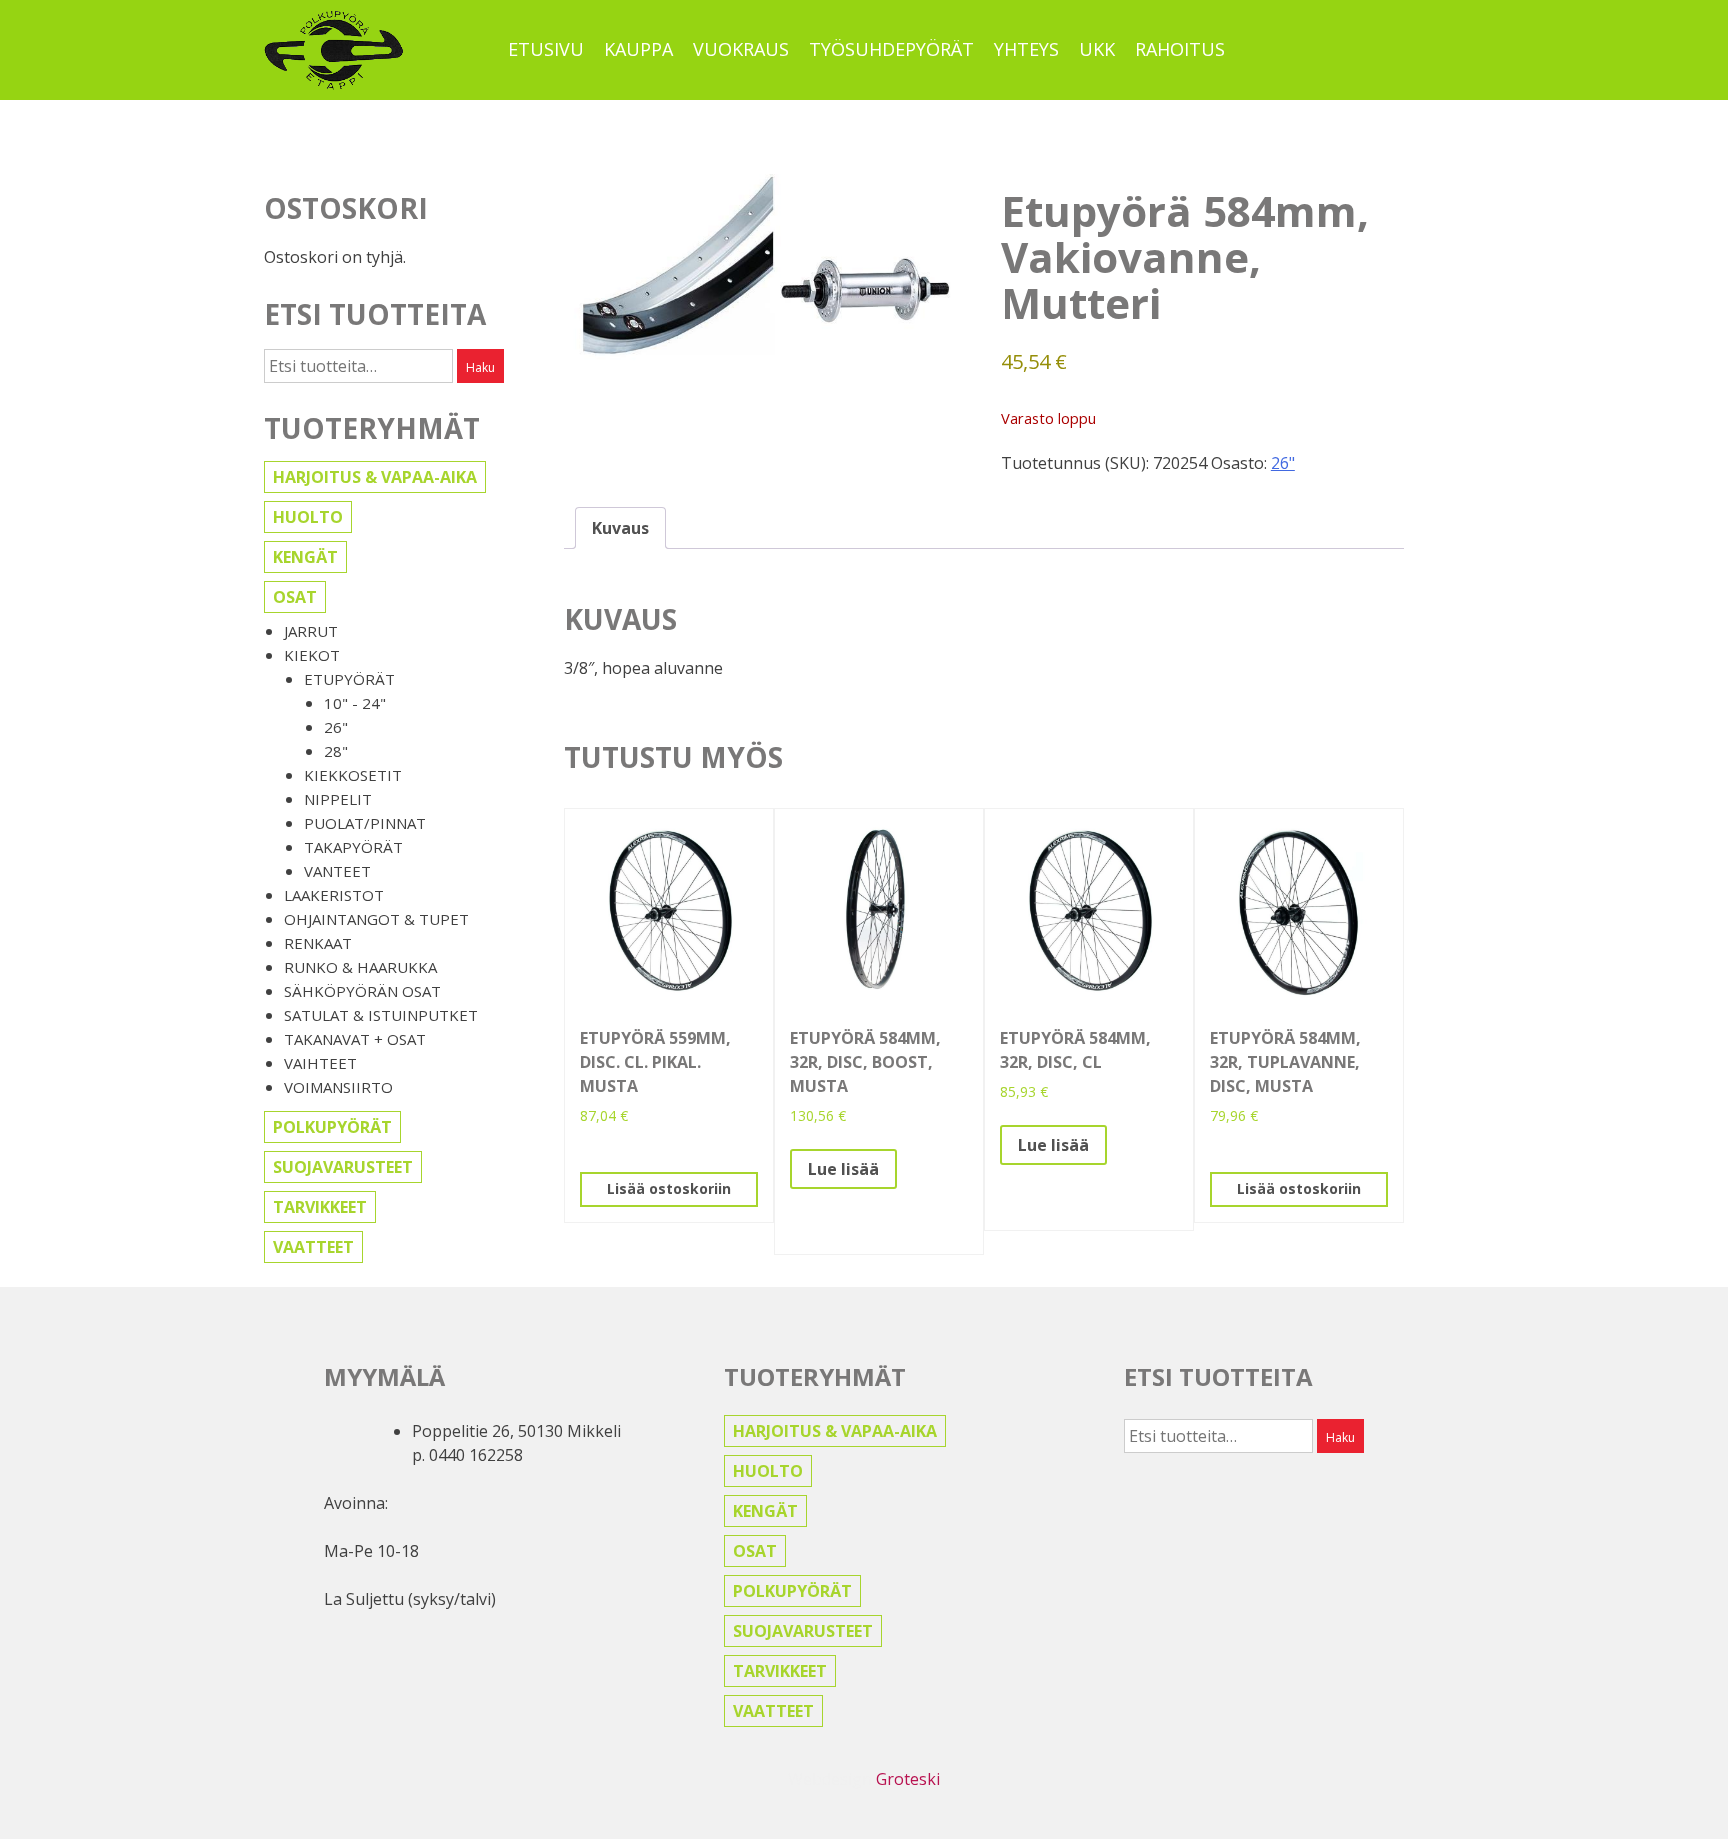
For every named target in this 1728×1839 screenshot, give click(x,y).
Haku (480, 367)
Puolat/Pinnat (365, 823)
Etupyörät (349, 679)
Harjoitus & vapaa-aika (375, 477)
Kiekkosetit (353, 775)
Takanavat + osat (355, 1039)
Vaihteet (320, 1063)
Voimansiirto (338, 1087)
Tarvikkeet (320, 1207)
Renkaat (318, 943)
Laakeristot (334, 895)
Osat (295, 597)
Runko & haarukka (360, 967)
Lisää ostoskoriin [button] (669, 1188)
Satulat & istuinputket (381, 1015)
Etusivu (546, 49)
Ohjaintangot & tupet (376, 919)
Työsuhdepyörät (891, 49)
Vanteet (337, 871)
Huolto (308, 517)
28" (336, 751)
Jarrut (311, 631)
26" (336, 727)
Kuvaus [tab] (620, 528)
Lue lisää (843, 1169)
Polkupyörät (332, 1127)
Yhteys (1026, 49)
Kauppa (638, 49)
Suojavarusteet (343, 1167)
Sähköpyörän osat (362, 991)
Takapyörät (353, 847)
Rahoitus (1180, 49)
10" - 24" (355, 703)
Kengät (305, 557)
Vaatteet (313, 1247)
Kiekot (312, 655)
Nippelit (338, 799)
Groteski (908, 1779)
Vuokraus (741, 49)
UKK (1097, 49)
